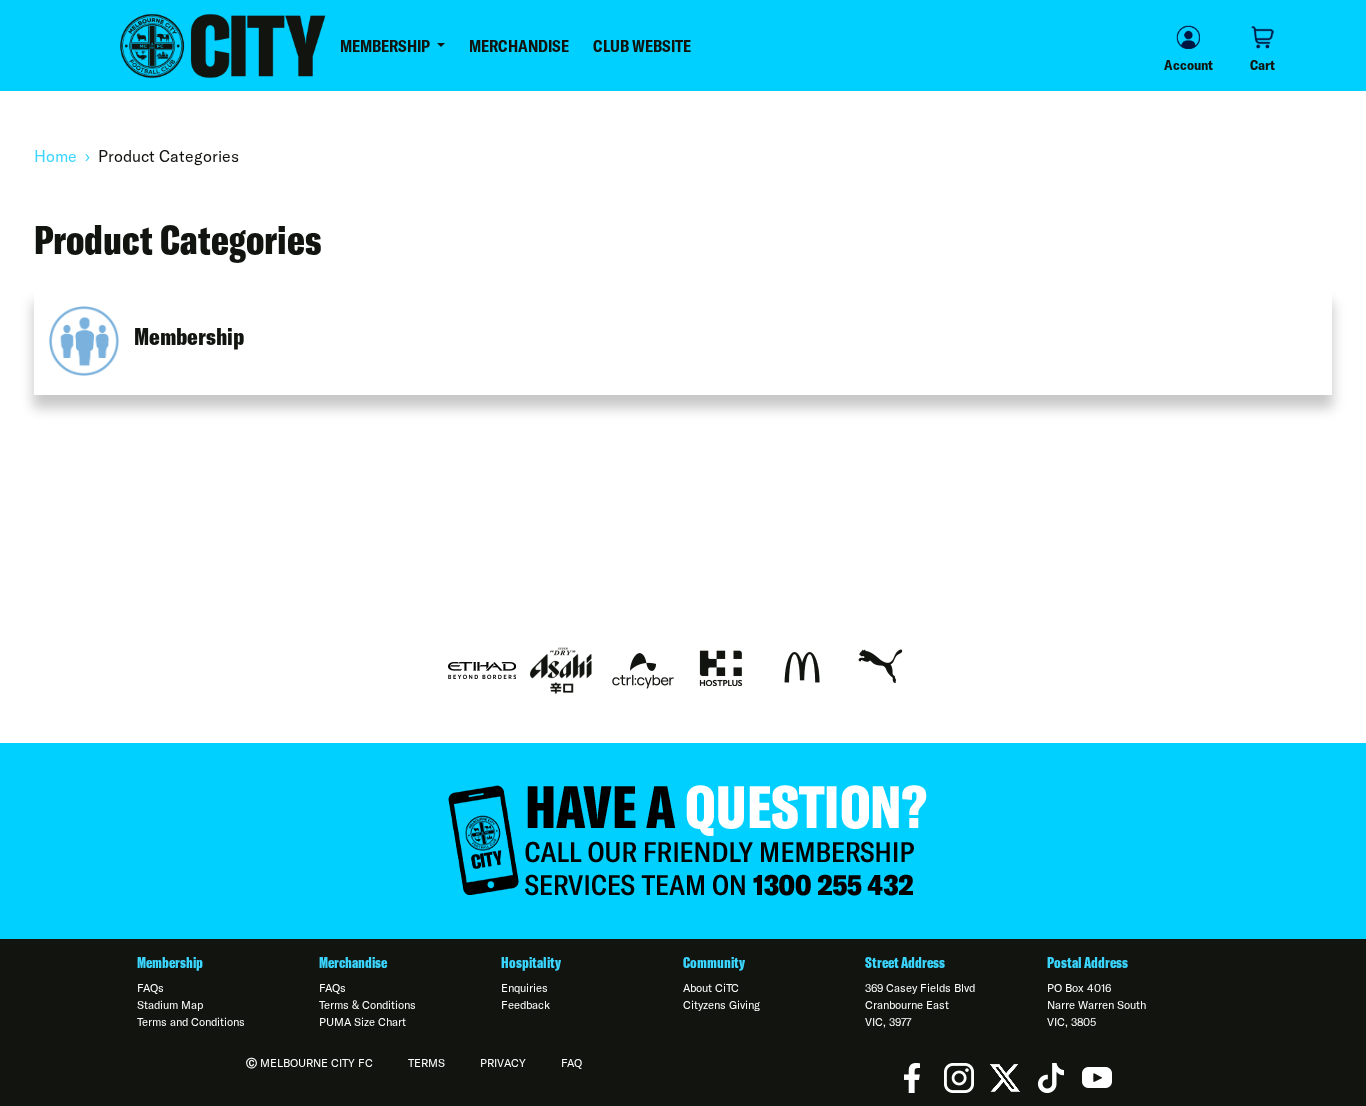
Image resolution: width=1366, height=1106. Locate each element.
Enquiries (524, 988)
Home (55, 156)
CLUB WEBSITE (642, 46)
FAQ (571, 1063)
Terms (426, 1063)
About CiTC (711, 988)
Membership (189, 336)
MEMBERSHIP (386, 46)
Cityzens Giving (721, 1005)
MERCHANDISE (519, 46)
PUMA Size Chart (362, 1022)
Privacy (503, 1063)
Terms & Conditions (367, 1005)
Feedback (525, 1005)
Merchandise (353, 963)
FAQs (150, 988)
